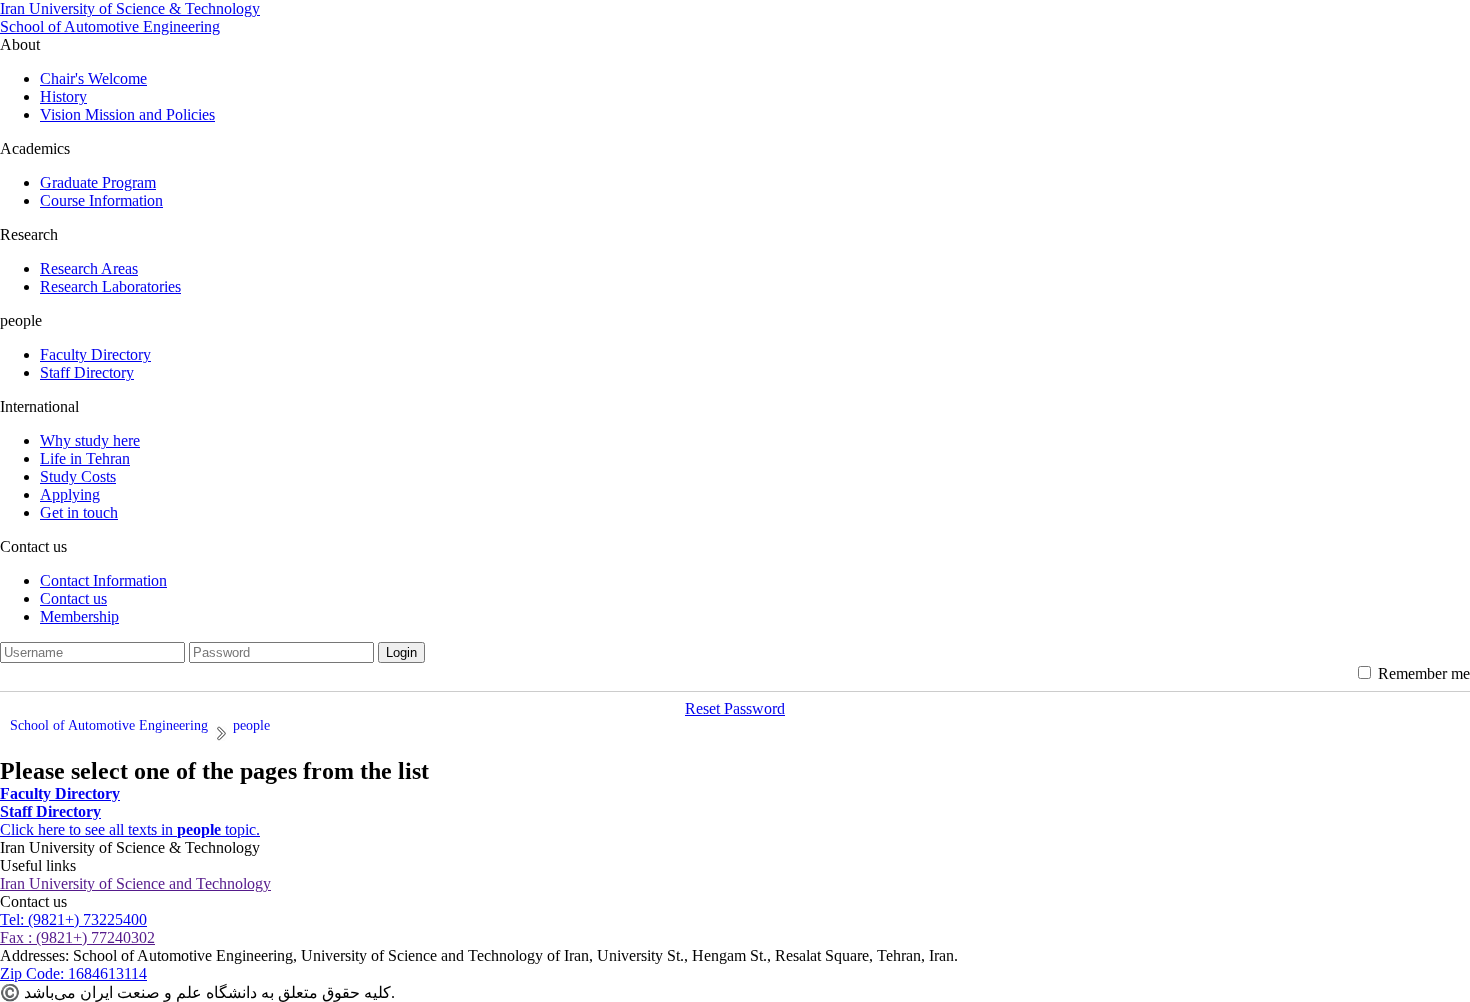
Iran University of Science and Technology (135, 883)
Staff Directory (87, 372)
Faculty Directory (95, 354)
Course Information (101, 200)
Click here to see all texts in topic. (130, 829)
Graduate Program (98, 182)
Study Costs (78, 476)
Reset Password (735, 708)
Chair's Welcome (93, 78)
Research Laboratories (110, 286)
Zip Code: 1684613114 (73, 973)
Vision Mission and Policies (127, 114)
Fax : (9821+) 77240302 (77, 937)
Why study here (90, 440)
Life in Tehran (85, 458)
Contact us (73, 598)
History (63, 96)
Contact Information (103, 580)
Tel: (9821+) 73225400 (73, 919)
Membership (79, 616)
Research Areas (89, 268)
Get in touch (79, 512)
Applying (70, 494)
